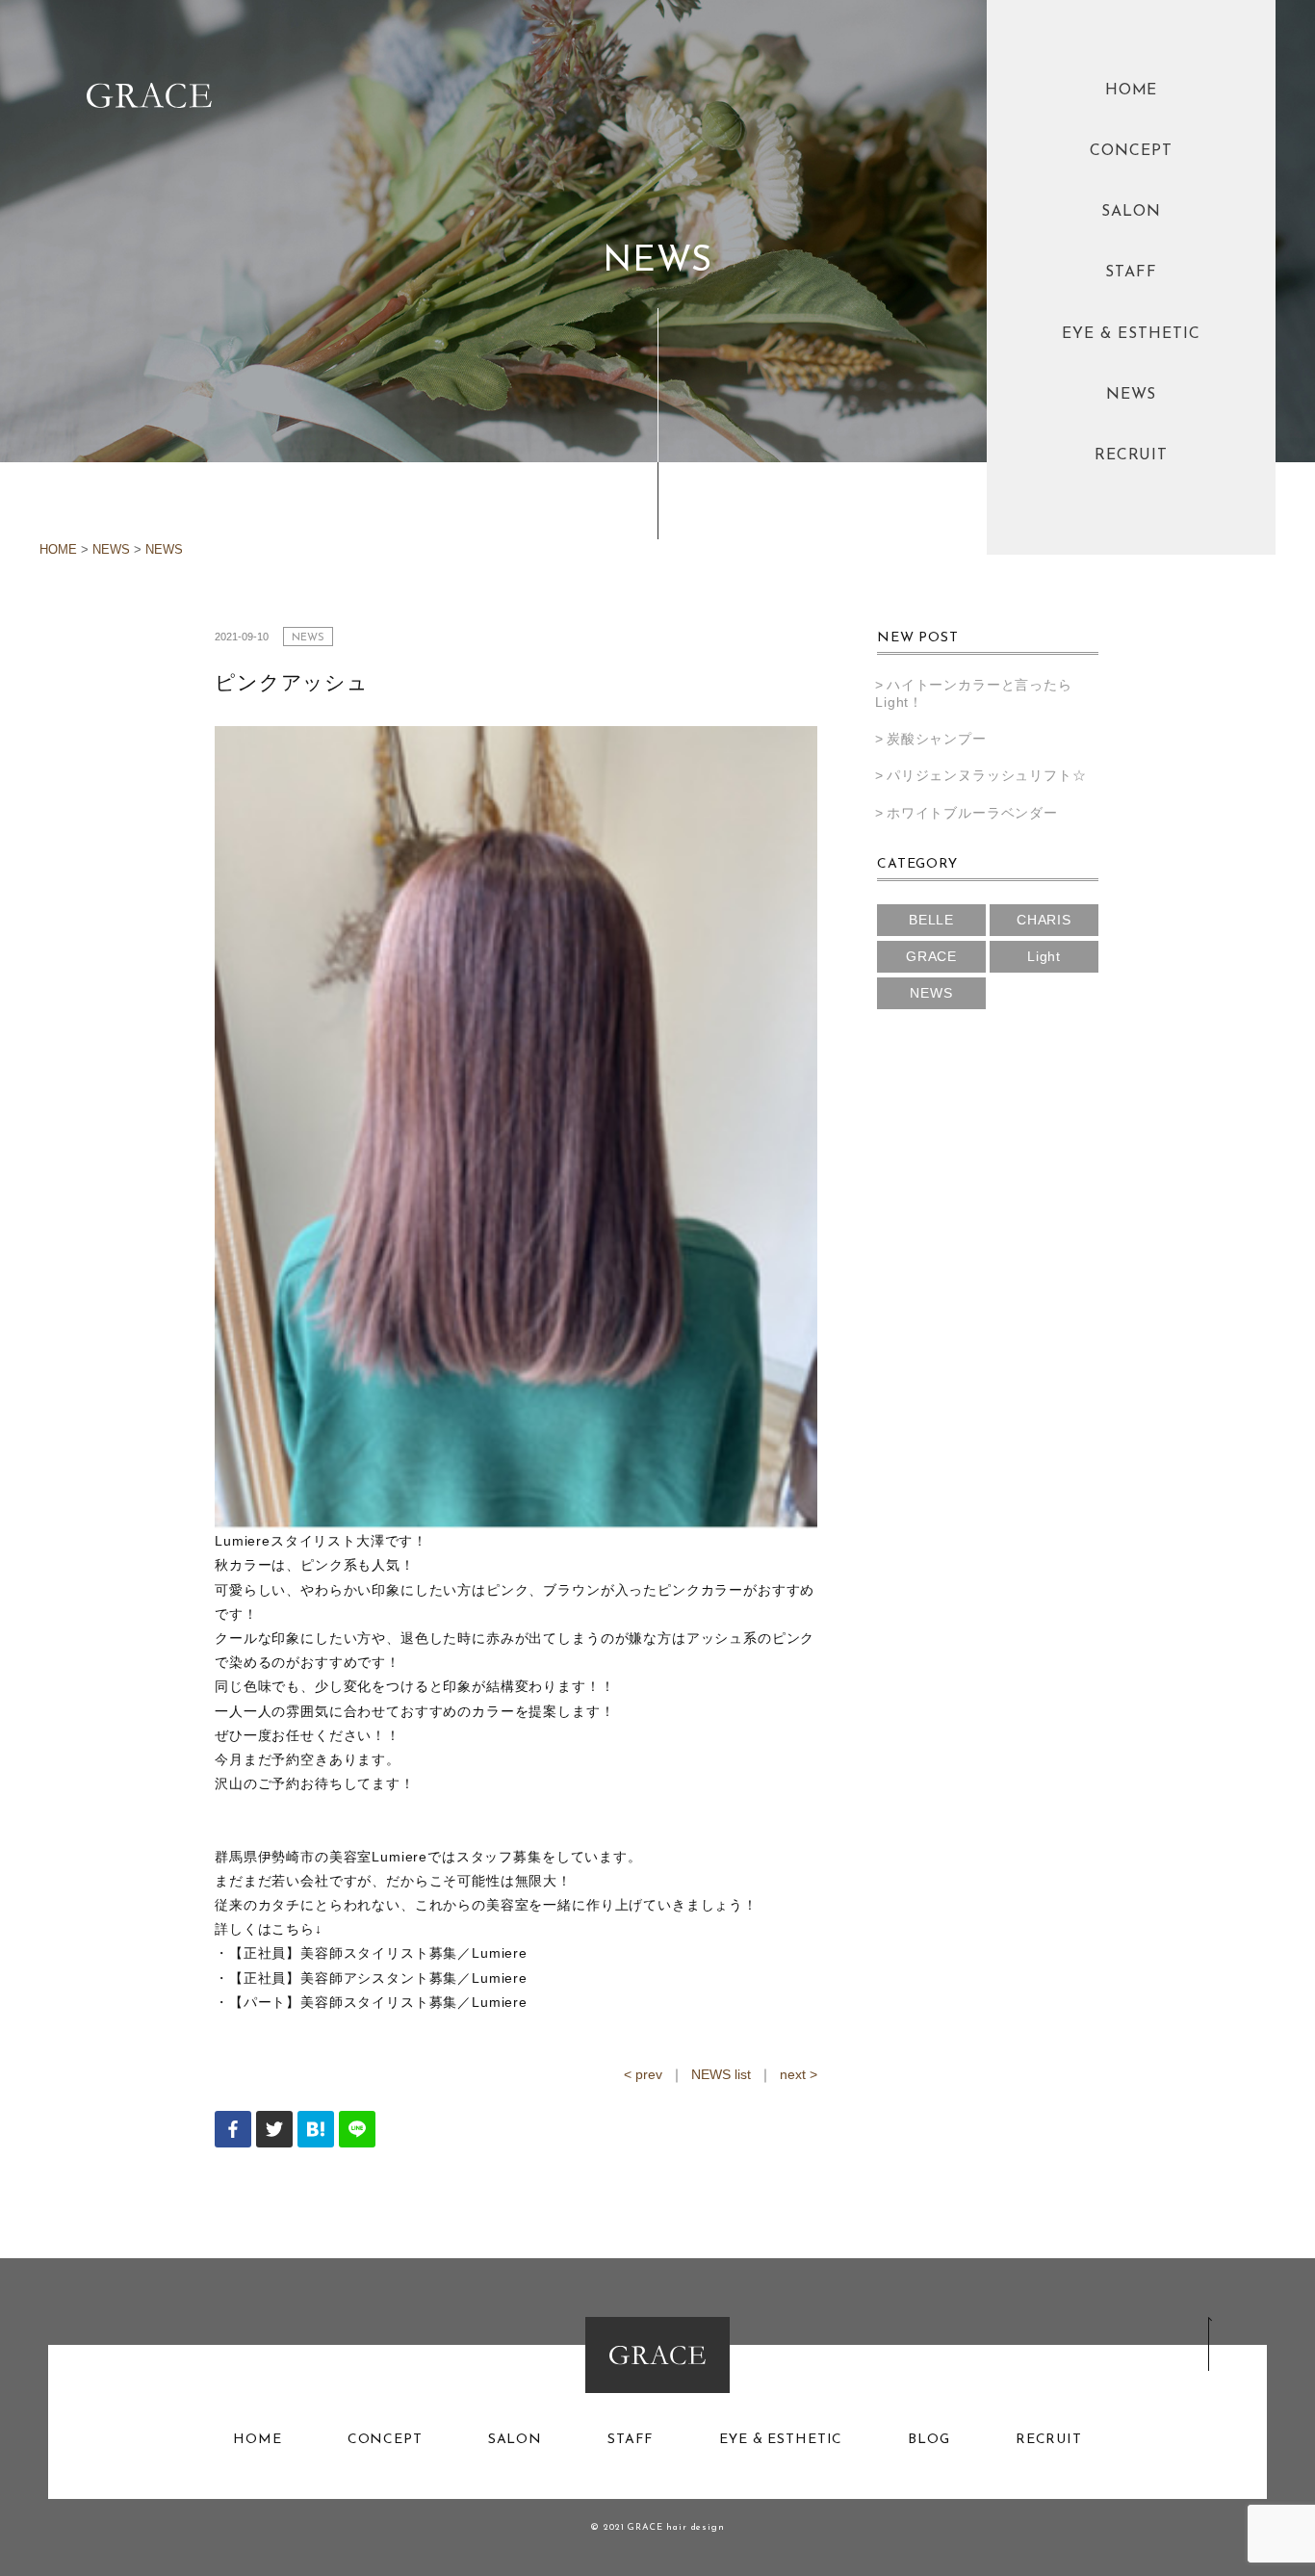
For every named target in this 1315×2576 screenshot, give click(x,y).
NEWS (1132, 395)
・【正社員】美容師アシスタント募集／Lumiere (371, 1978)
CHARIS (1044, 920)
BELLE (931, 920)
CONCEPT (1131, 151)
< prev (643, 2074)
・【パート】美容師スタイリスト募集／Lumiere (371, 2002)
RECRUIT (1132, 455)
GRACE (931, 956)
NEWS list (721, 2074)
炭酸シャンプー (937, 739)
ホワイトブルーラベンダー (972, 813)
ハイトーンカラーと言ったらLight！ (974, 693)
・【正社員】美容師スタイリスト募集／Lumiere (371, 1953)
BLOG (928, 2440)
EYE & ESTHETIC (1131, 334)
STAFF (1131, 273)
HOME (1132, 91)
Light (1044, 956)
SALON (1131, 212)
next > (799, 2074)
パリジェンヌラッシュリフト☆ (987, 775)
